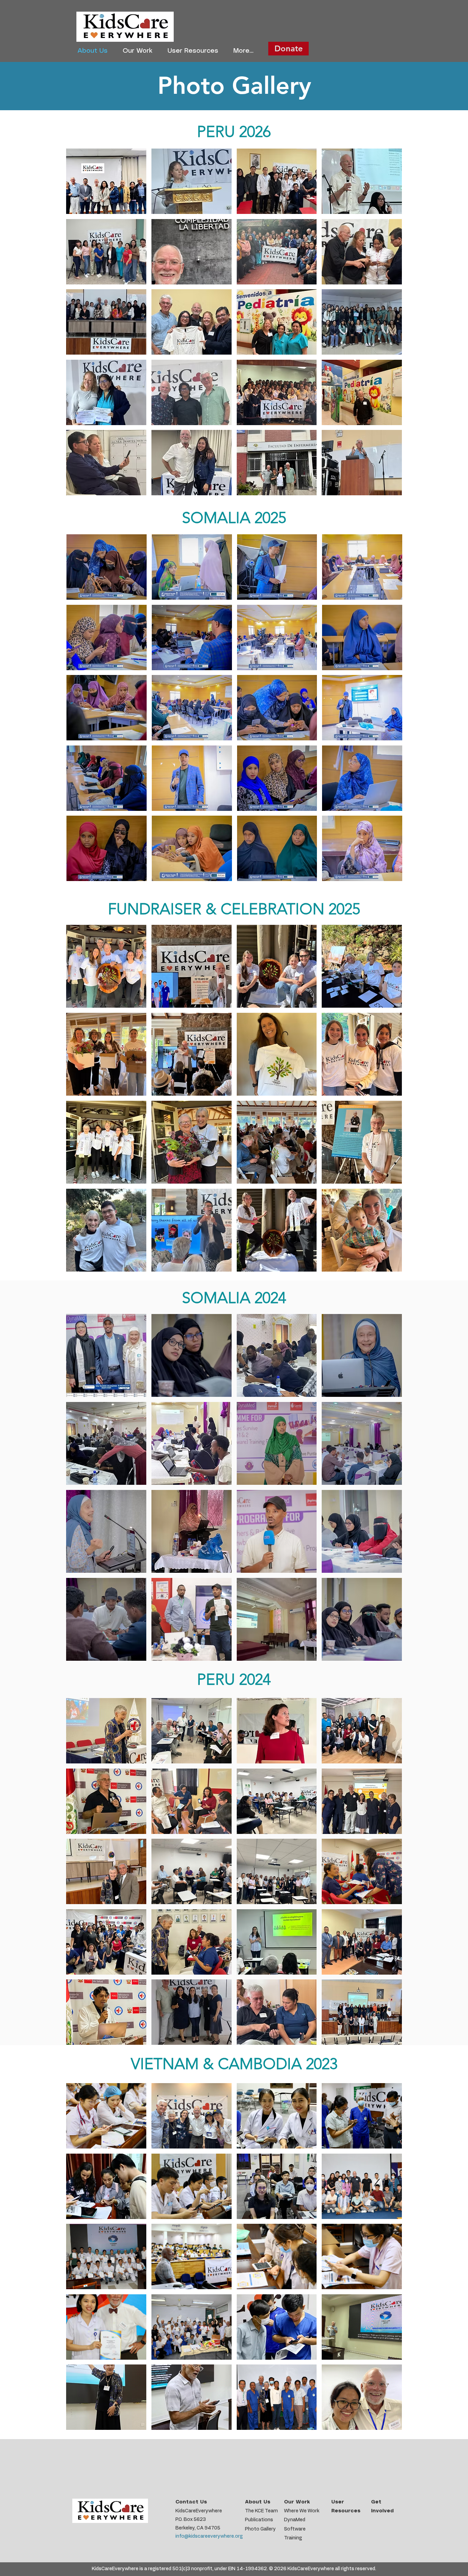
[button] (106, 181)
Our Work (297, 2502)
